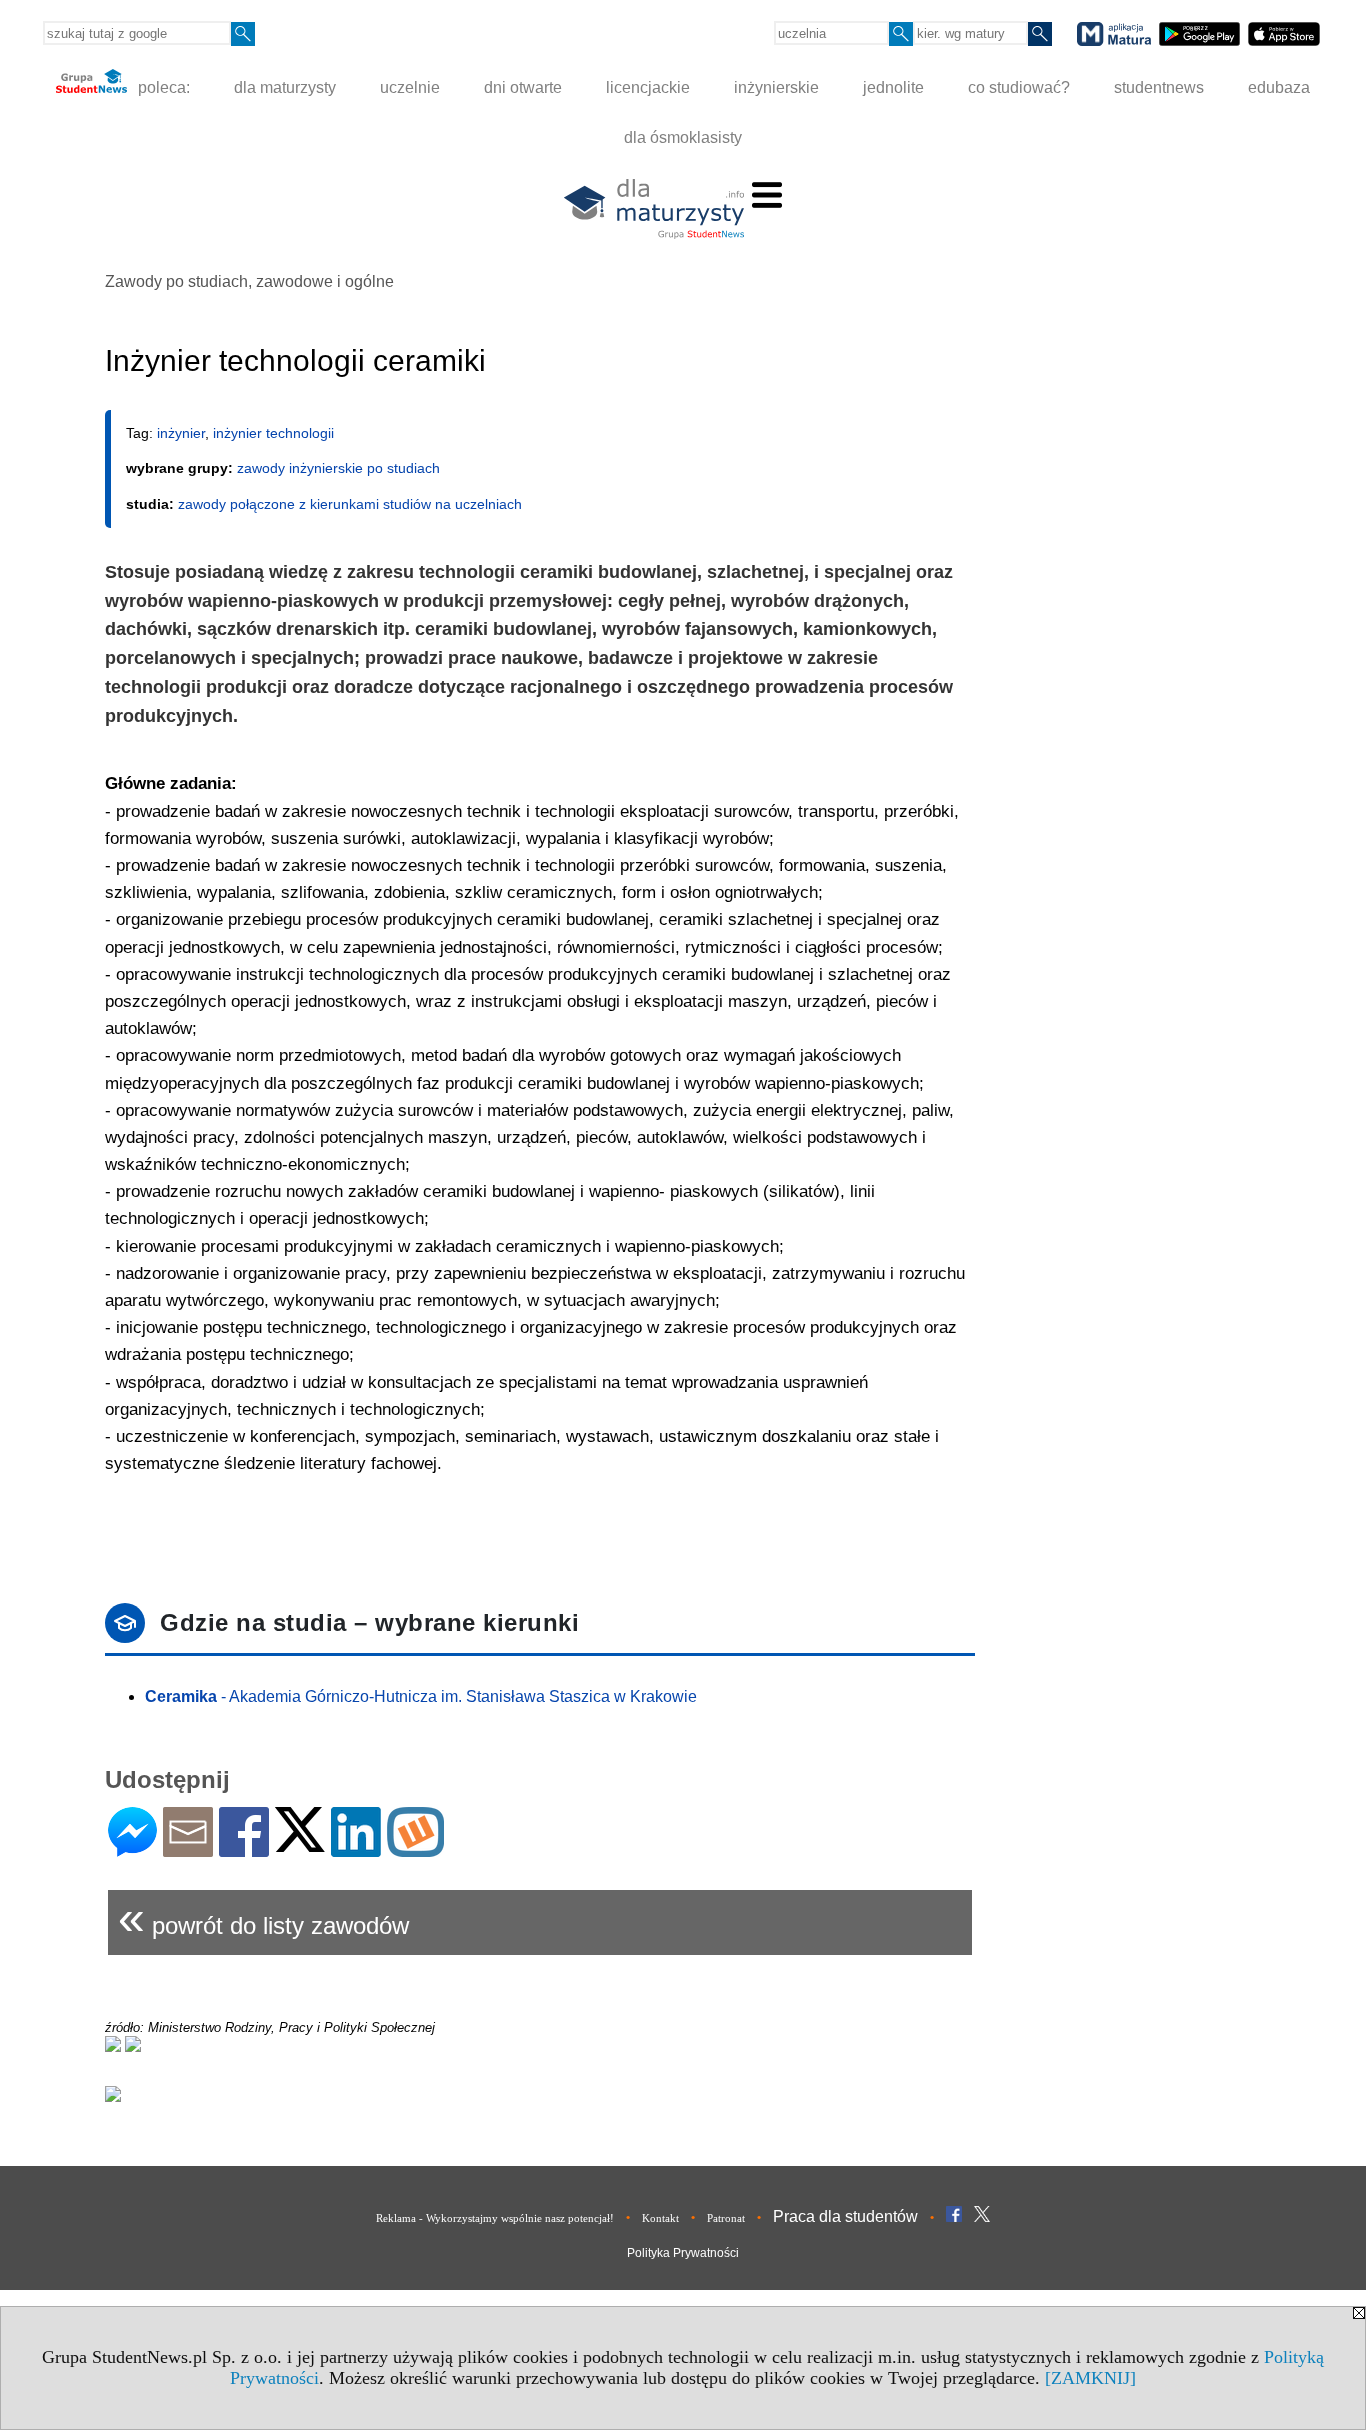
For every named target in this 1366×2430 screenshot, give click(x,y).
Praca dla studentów (845, 2216)
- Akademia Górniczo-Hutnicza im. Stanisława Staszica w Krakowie (421, 1696)
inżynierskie (776, 87)
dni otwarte (523, 87)
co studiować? (1019, 87)
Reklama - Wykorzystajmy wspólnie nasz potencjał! (495, 2218)
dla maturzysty (285, 87)
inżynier (181, 433)
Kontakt (660, 2218)
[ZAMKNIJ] (1090, 2378)
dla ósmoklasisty (683, 137)
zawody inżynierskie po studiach (338, 468)
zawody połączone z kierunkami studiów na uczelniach (350, 504)
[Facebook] (244, 1848)
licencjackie (648, 87)
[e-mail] (188, 1848)
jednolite (893, 87)
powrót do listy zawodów (263, 1917)
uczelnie (410, 87)
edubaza (1279, 87)
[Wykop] (415, 1848)
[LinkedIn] (356, 1848)
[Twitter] (300, 1843)
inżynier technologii (273, 433)
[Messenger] (132, 1848)
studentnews (1159, 87)
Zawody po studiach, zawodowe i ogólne (249, 281)
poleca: (162, 87)
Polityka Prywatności (683, 2253)
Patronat (726, 2218)
